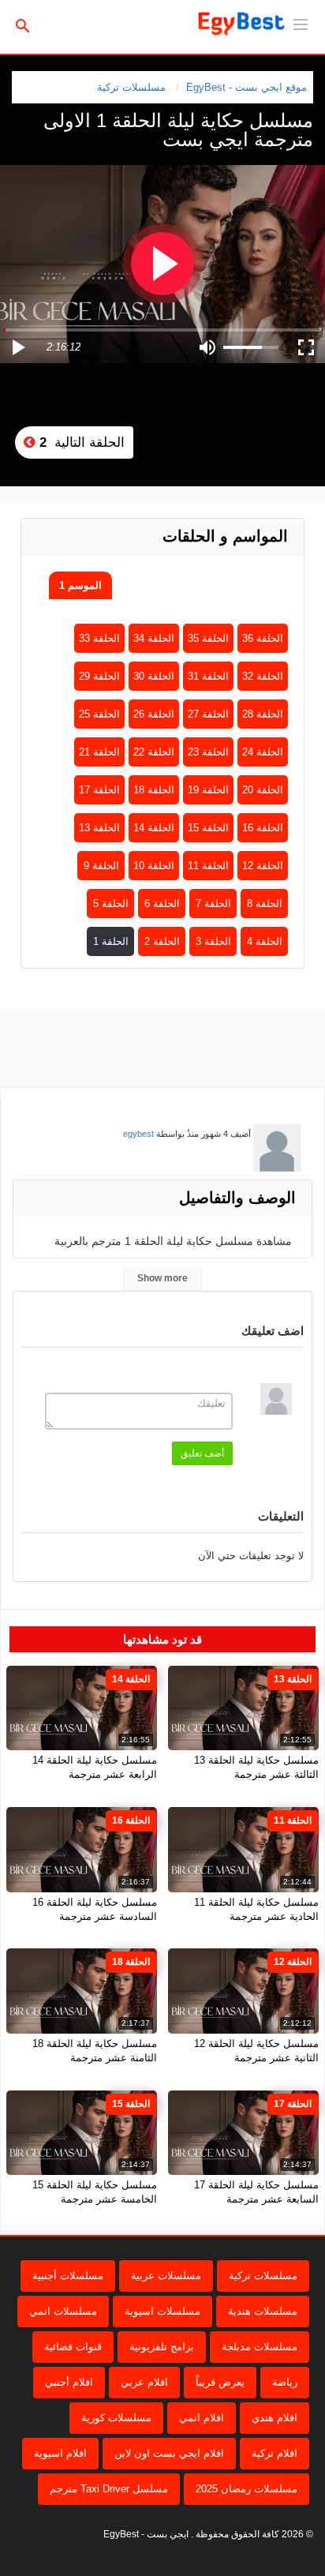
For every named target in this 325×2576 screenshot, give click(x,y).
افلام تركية (275, 2453)
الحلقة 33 (99, 638)
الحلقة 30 (154, 676)
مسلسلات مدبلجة (260, 2347)
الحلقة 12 (263, 866)
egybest (138, 1134)
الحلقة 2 (162, 941)
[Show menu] (301, 23)
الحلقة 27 (208, 714)
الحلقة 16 (263, 828)
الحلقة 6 (162, 904)
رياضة (285, 2382)
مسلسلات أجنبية (68, 2276)
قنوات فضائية (73, 2347)
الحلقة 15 (208, 828)
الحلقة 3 (213, 941)
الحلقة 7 (213, 904)
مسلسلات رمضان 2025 (247, 2489)
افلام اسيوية (60, 2453)
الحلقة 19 (208, 790)
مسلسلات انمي (63, 2311)
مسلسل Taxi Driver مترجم (109, 2489)
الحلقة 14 (154, 828)
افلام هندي (275, 2418)
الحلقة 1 (111, 941)
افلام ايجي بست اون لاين (169, 2453)
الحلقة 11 (208, 866)
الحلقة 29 (99, 676)
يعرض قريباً (220, 2382)
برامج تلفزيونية (162, 2347)
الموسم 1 (80, 585)
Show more (162, 1278)
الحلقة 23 (208, 752)
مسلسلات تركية (131, 87)
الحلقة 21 (99, 752)
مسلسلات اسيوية (162, 2311)
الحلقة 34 (154, 638)
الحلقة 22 (154, 752)
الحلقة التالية (80, 442)
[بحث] (23, 25)
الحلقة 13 (99, 828)
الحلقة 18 (154, 790)
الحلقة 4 (265, 941)
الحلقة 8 (265, 904)
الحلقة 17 (99, 790)
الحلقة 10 (154, 866)
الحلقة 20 (263, 790)
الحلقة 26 (154, 714)
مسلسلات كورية (116, 2418)
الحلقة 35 (208, 638)
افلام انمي (202, 2418)
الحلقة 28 (263, 714)
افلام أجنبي (69, 2382)
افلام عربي (144, 2382)
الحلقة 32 (263, 676)
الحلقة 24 (263, 752)
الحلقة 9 (101, 866)
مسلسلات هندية (263, 2311)
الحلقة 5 (111, 904)
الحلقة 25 (99, 714)
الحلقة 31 (208, 676)
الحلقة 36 (263, 638)
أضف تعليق (202, 1453)
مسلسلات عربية (166, 2276)
